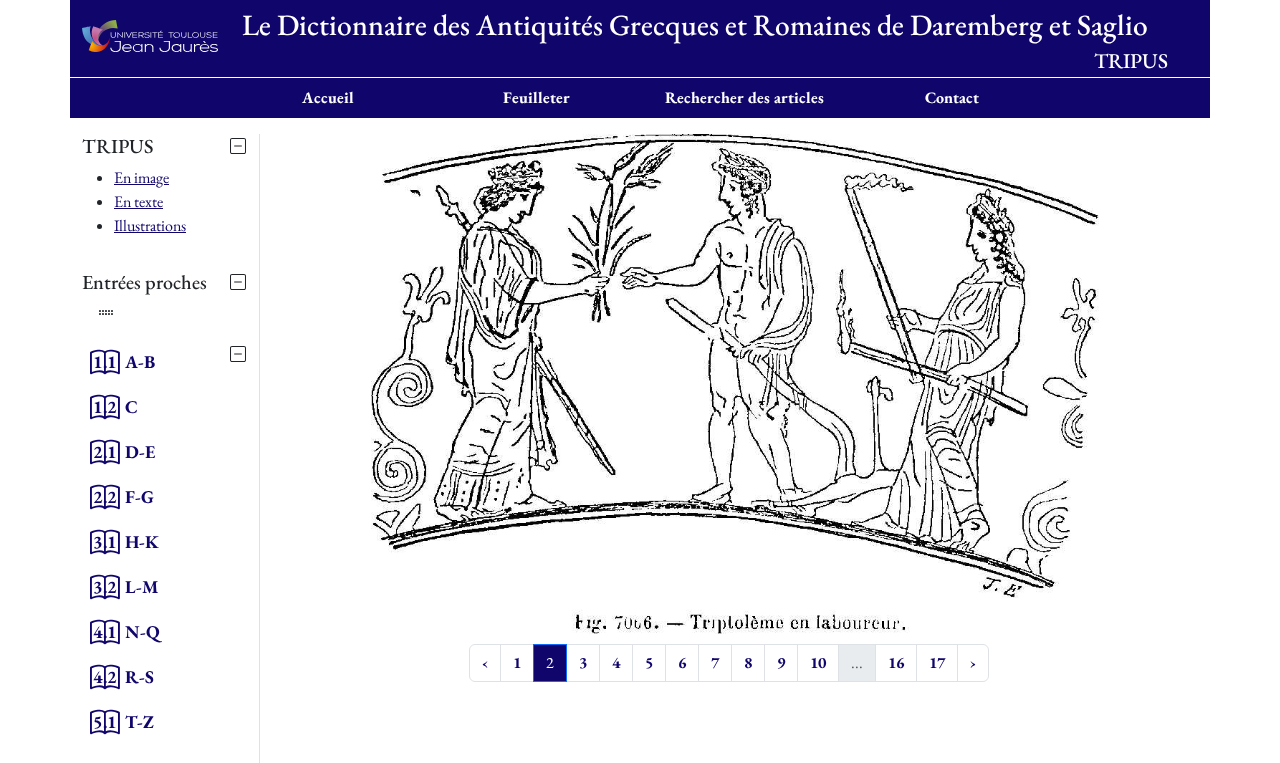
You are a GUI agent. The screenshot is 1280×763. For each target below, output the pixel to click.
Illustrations (150, 225)
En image (141, 177)
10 (818, 662)
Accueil (328, 97)
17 (937, 662)
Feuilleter (536, 97)
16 (896, 662)
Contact (952, 97)
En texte (138, 201)
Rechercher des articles (744, 97)
